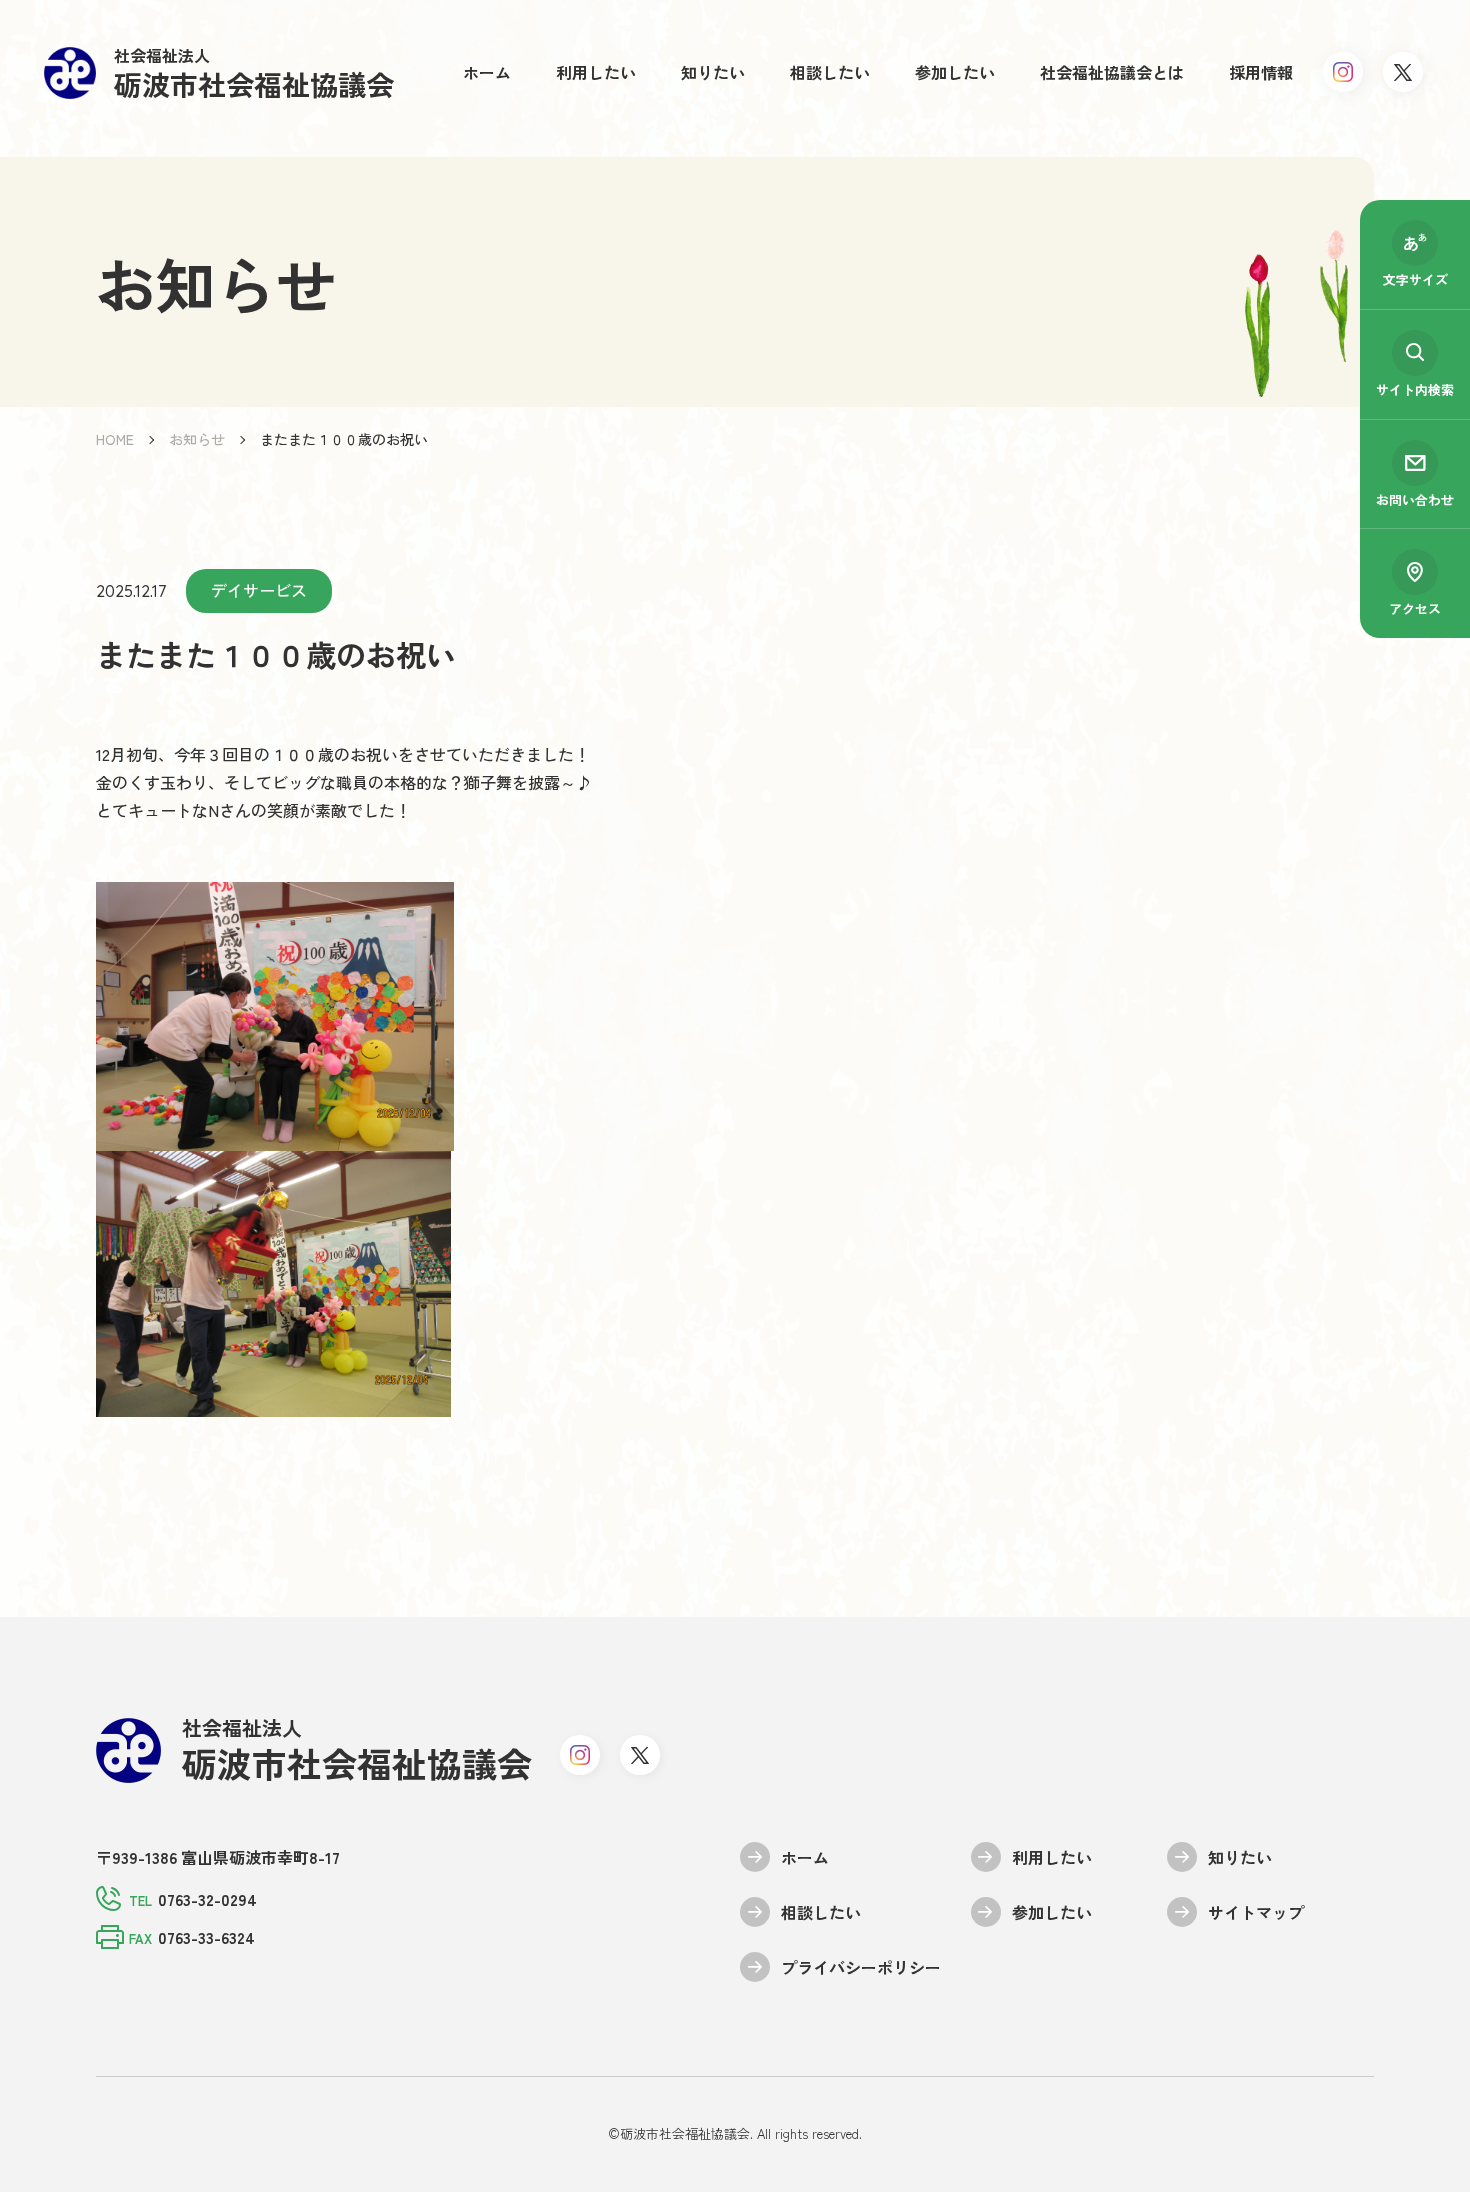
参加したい (955, 72)
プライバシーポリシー (861, 1967)
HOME (115, 439)
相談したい (830, 72)
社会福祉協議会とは (1112, 72)
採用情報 (1261, 72)
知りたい (713, 72)
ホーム (487, 72)
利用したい (596, 72)
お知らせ (197, 439)
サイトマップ (1256, 1912)
